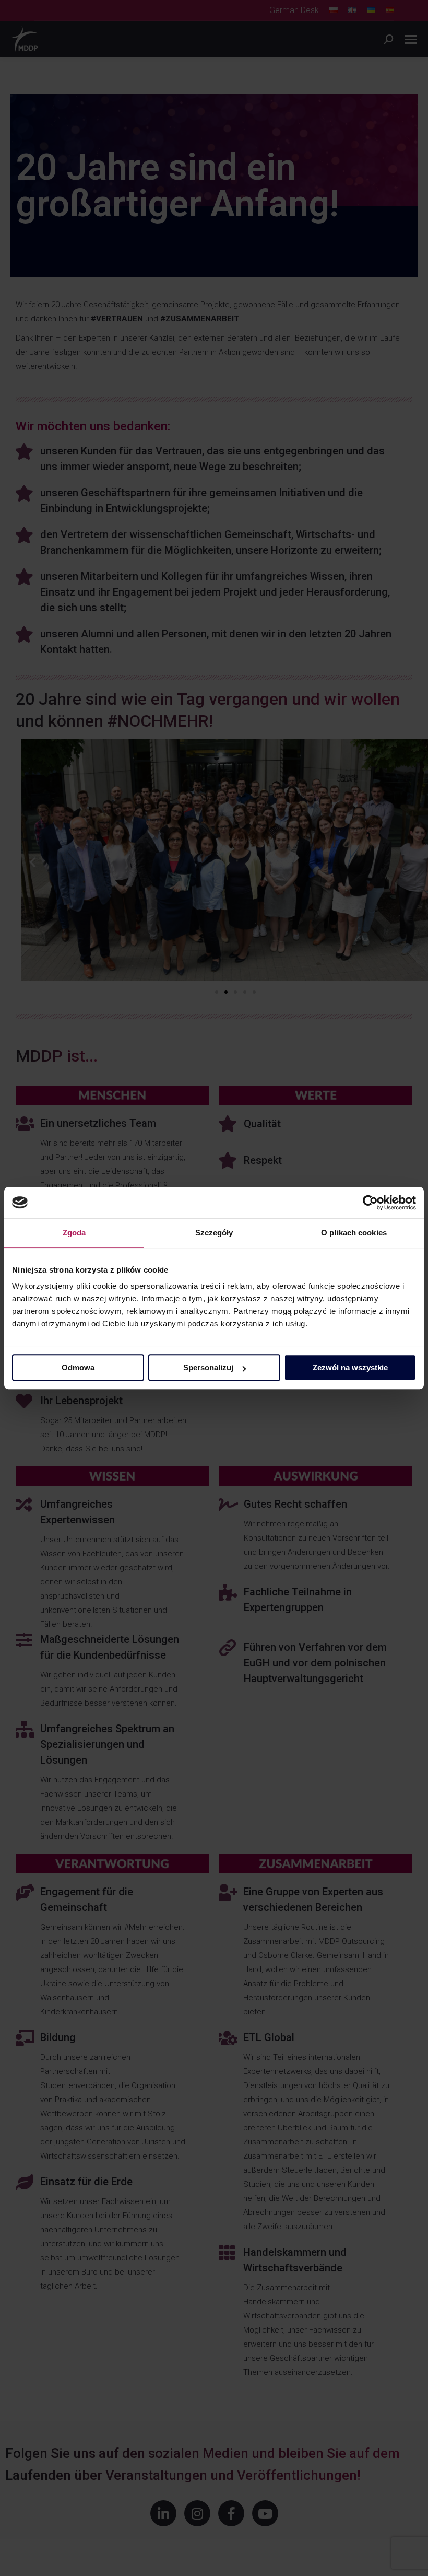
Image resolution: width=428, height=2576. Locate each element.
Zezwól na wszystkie (350, 1367)
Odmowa (78, 1367)
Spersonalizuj (208, 1367)
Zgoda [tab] (74, 1233)
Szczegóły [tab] (214, 1233)
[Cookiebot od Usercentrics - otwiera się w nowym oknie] (370, 1203)
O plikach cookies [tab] (354, 1233)
